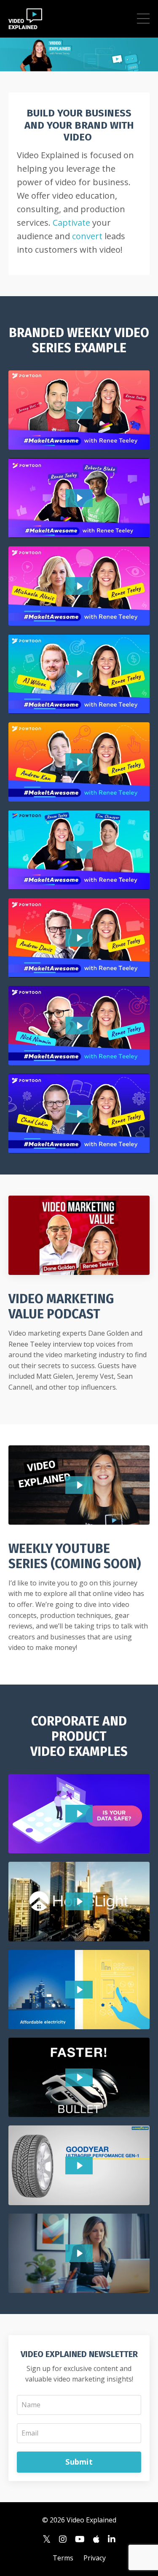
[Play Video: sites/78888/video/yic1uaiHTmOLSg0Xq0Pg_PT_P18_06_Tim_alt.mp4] (79, 850)
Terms (63, 2558)
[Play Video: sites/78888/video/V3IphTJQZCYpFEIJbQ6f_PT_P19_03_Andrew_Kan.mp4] (79, 762)
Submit (79, 2462)
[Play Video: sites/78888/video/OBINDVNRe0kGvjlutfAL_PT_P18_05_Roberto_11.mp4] (79, 498)
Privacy (95, 2558)
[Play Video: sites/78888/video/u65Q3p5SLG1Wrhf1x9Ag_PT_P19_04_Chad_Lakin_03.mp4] (79, 1114)
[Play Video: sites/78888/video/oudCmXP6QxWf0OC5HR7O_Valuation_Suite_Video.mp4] (79, 2253)
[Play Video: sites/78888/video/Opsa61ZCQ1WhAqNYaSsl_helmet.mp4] (79, 2077)
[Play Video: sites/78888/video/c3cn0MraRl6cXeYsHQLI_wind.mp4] (79, 1990)
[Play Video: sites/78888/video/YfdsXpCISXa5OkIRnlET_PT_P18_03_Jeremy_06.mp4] (79, 410)
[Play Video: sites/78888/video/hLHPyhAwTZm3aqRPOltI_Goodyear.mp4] (79, 2166)
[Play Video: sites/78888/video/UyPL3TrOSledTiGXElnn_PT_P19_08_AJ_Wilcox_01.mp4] (79, 674)
